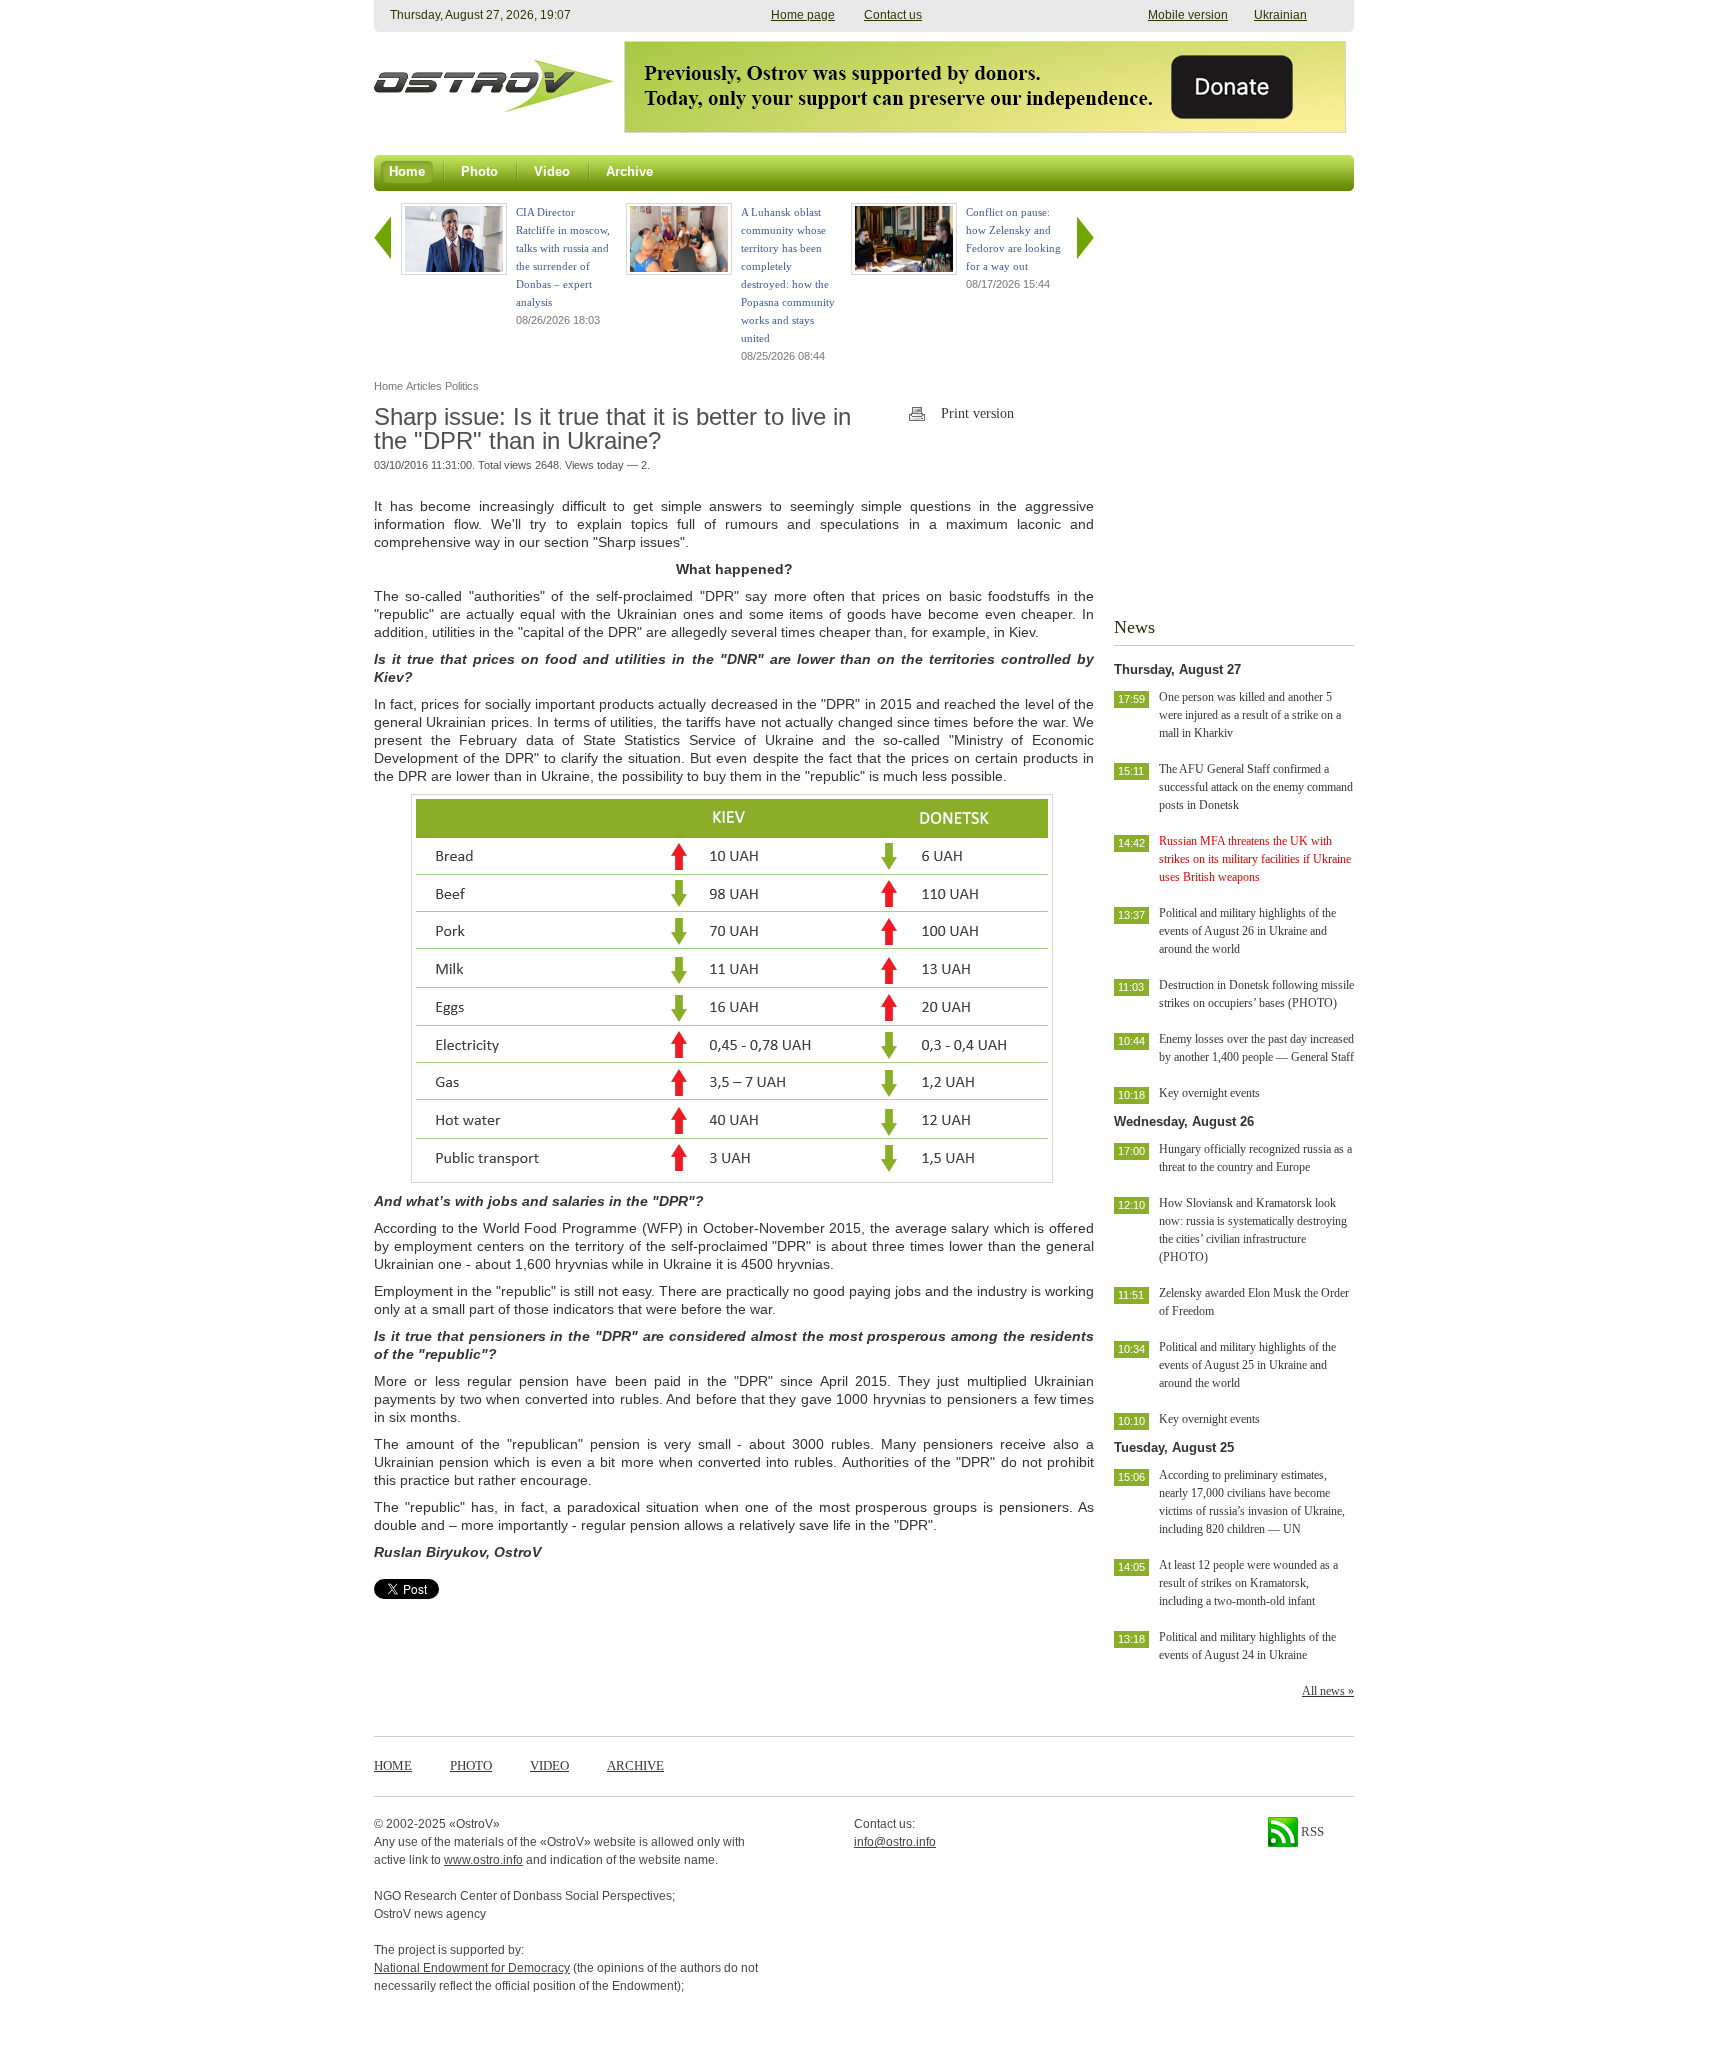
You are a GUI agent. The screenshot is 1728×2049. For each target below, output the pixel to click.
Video (549, 1765)
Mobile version (1188, 15)
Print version (977, 413)
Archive (635, 1765)
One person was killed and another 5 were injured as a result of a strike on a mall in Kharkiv (1250, 715)
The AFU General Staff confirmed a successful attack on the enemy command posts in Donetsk (1256, 787)
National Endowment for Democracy (472, 1968)
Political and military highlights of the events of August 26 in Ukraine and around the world (1247, 931)
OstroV (474, 1824)
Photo (471, 1765)
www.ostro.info (483, 1860)
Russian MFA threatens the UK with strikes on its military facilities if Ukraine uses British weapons (1255, 859)
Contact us (893, 15)
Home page (803, 15)
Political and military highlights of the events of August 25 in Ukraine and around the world (1247, 1365)
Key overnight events (1209, 1093)
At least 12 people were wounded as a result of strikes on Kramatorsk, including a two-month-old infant (1248, 1583)
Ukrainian (1280, 15)
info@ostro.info (895, 1842)
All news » (1328, 1691)
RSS (1311, 1831)
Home (393, 1765)
